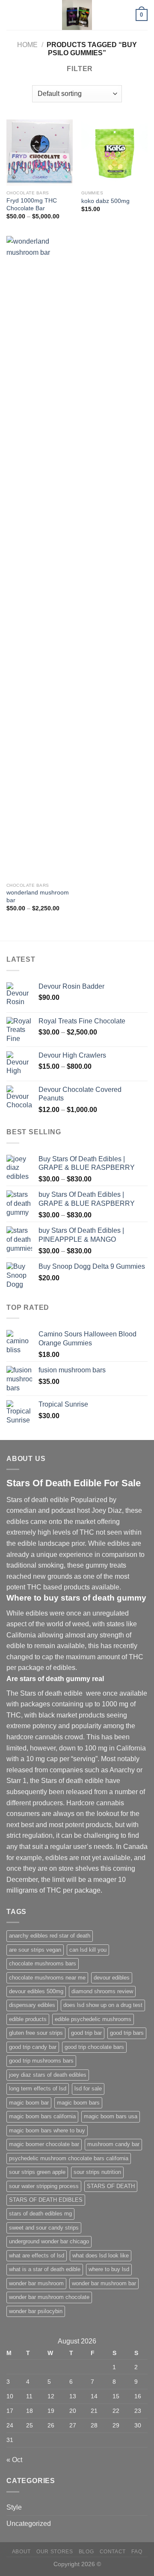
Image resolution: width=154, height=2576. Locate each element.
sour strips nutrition (97, 2172)
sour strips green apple (37, 2172)
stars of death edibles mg (40, 2214)
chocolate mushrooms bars (43, 1963)
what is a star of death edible (45, 2269)
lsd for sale (88, 2089)
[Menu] (12, 15)
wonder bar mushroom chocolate (49, 2297)
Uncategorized (29, 2524)
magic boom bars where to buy (47, 2130)
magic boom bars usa (111, 2116)
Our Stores (55, 2552)
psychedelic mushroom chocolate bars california (69, 2158)
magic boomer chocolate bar (44, 2144)
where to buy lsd (109, 2269)
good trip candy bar (33, 2047)
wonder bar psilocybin (36, 2311)
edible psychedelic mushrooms (93, 2019)
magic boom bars (78, 2103)
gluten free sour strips (36, 2033)
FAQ (137, 2552)
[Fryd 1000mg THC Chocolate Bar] (40, 153)
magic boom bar (29, 2103)
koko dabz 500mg (105, 201)
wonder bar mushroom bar (104, 2283)
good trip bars (127, 2033)
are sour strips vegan (35, 1950)
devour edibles (112, 1978)
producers (48, 1803)
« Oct (14, 2460)
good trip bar (86, 2033)
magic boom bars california (42, 2116)
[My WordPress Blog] (77, 15)
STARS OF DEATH (111, 2186)
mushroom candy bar (113, 2144)
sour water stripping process (44, 2186)
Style (14, 2507)
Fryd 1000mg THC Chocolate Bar (32, 204)
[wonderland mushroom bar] (40, 557)
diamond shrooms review (102, 1991)
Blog (86, 2552)
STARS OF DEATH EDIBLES (46, 2200)
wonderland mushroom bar (38, 896)
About (21, 2552)
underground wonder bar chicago (49, 2241)
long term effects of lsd (38, 2089)
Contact (113, 2552)
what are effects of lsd (37, 2255)
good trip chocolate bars (94, 2047)
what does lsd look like (101, 2255)
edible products (28, 2019)
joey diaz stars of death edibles (48, 2075)
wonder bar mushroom (36, 2283)
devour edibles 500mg (36, 1991)
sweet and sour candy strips (44, 2228)
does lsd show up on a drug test (103, 2005)
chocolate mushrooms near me (47, 1978)
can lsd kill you (88, 1950)
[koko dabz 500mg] (114, 153)
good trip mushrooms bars (41, 2061)
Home (27, 45)
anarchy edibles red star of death (50, 1936)
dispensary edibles (32, 2005)
